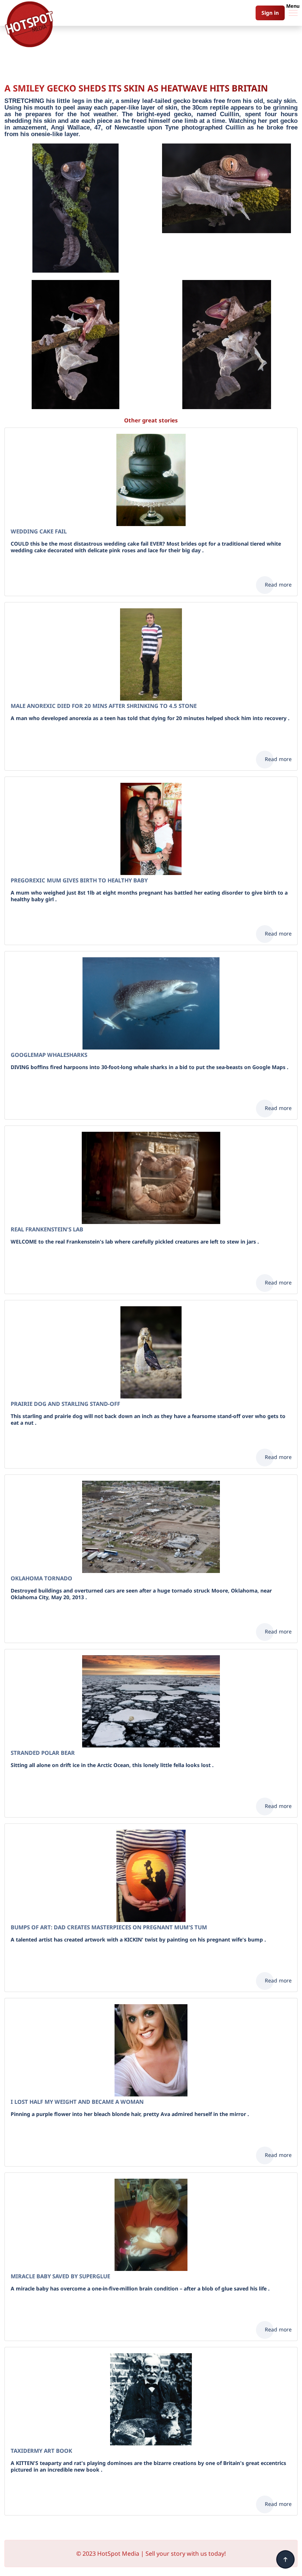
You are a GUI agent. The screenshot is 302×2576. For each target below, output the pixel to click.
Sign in (270, 13)
